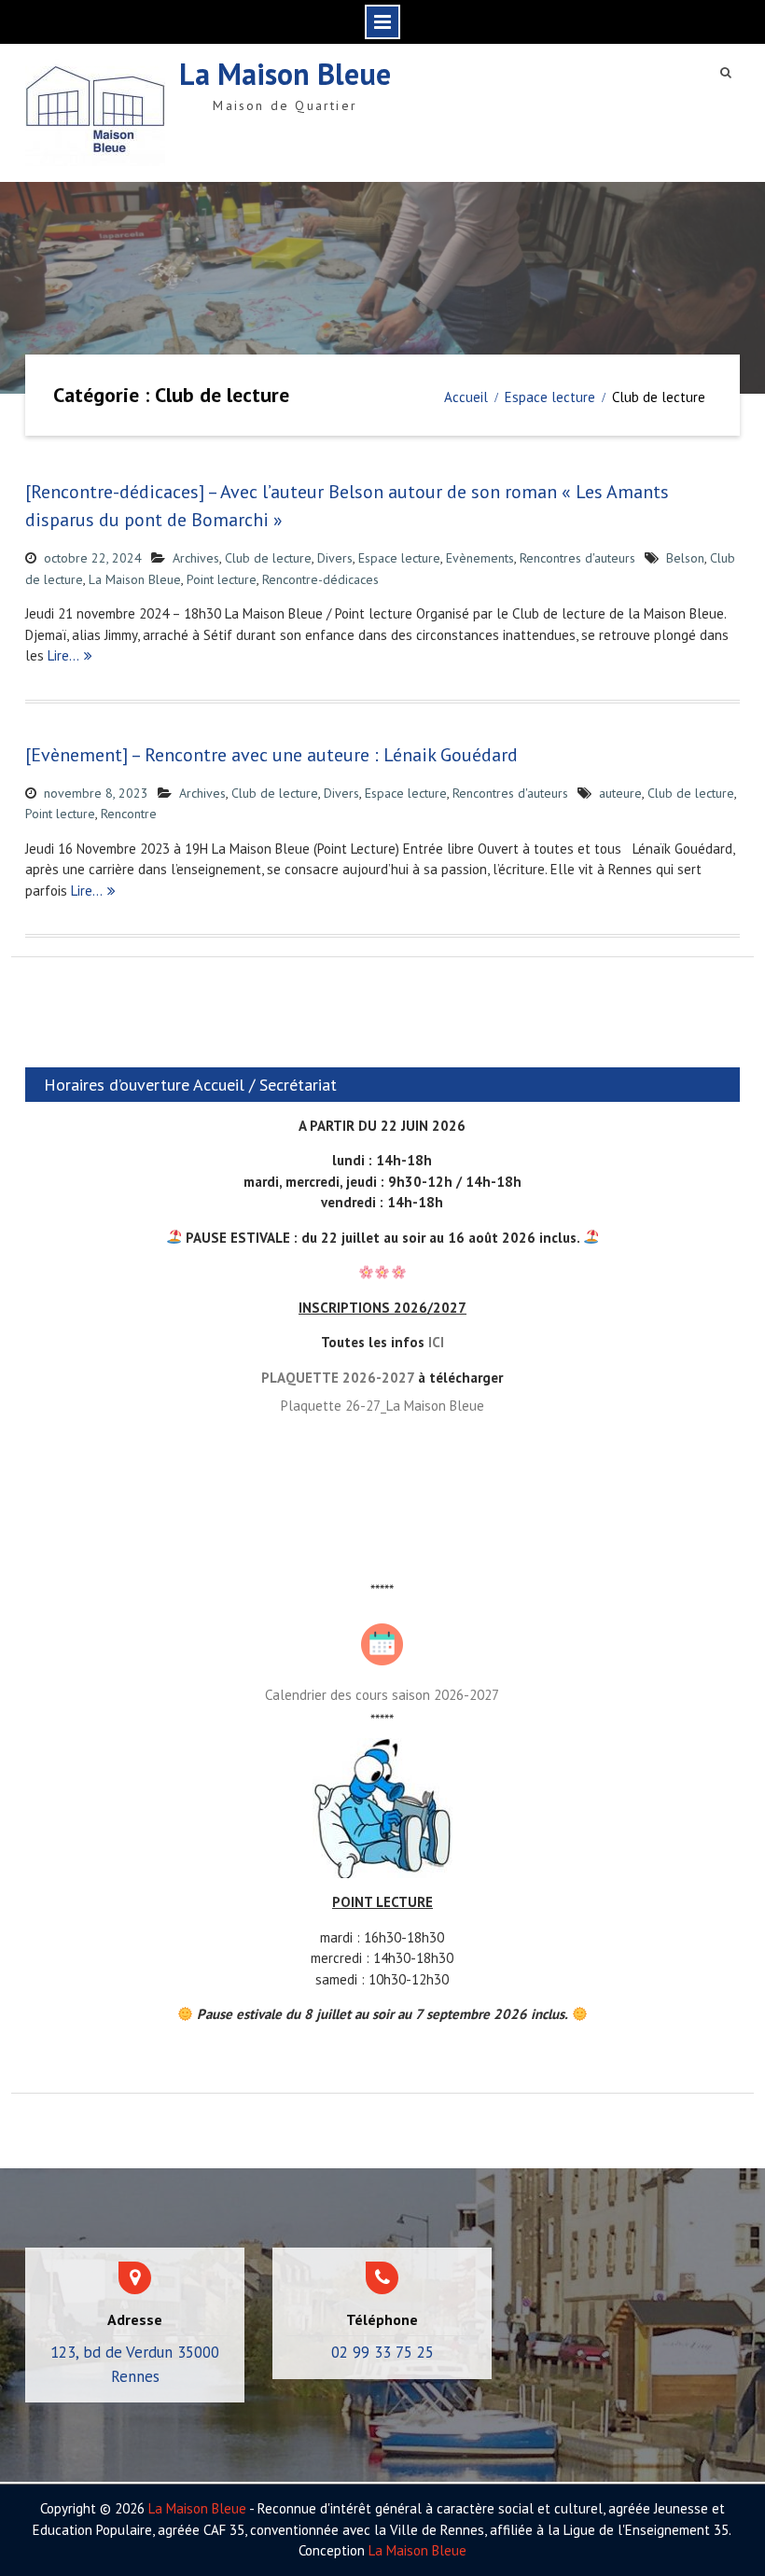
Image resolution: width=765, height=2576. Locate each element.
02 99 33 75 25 (382, 2352)
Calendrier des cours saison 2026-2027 (382, 1695)
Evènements (480, 558)
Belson (685, 558)
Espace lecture (399, 558)
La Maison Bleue (285, 74)
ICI (436, 1342)
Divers (335, 558)
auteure (620, 793)
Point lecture (222, 579)
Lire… (63, 655)
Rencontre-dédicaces (320, 579)
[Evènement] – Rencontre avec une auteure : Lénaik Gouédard (271, 755)
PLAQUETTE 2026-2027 (338, 1378)
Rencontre (129, 814)
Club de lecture (268, 558)
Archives (196, 558)
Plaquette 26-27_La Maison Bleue (382, 1406)
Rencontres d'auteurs (577, 558)
